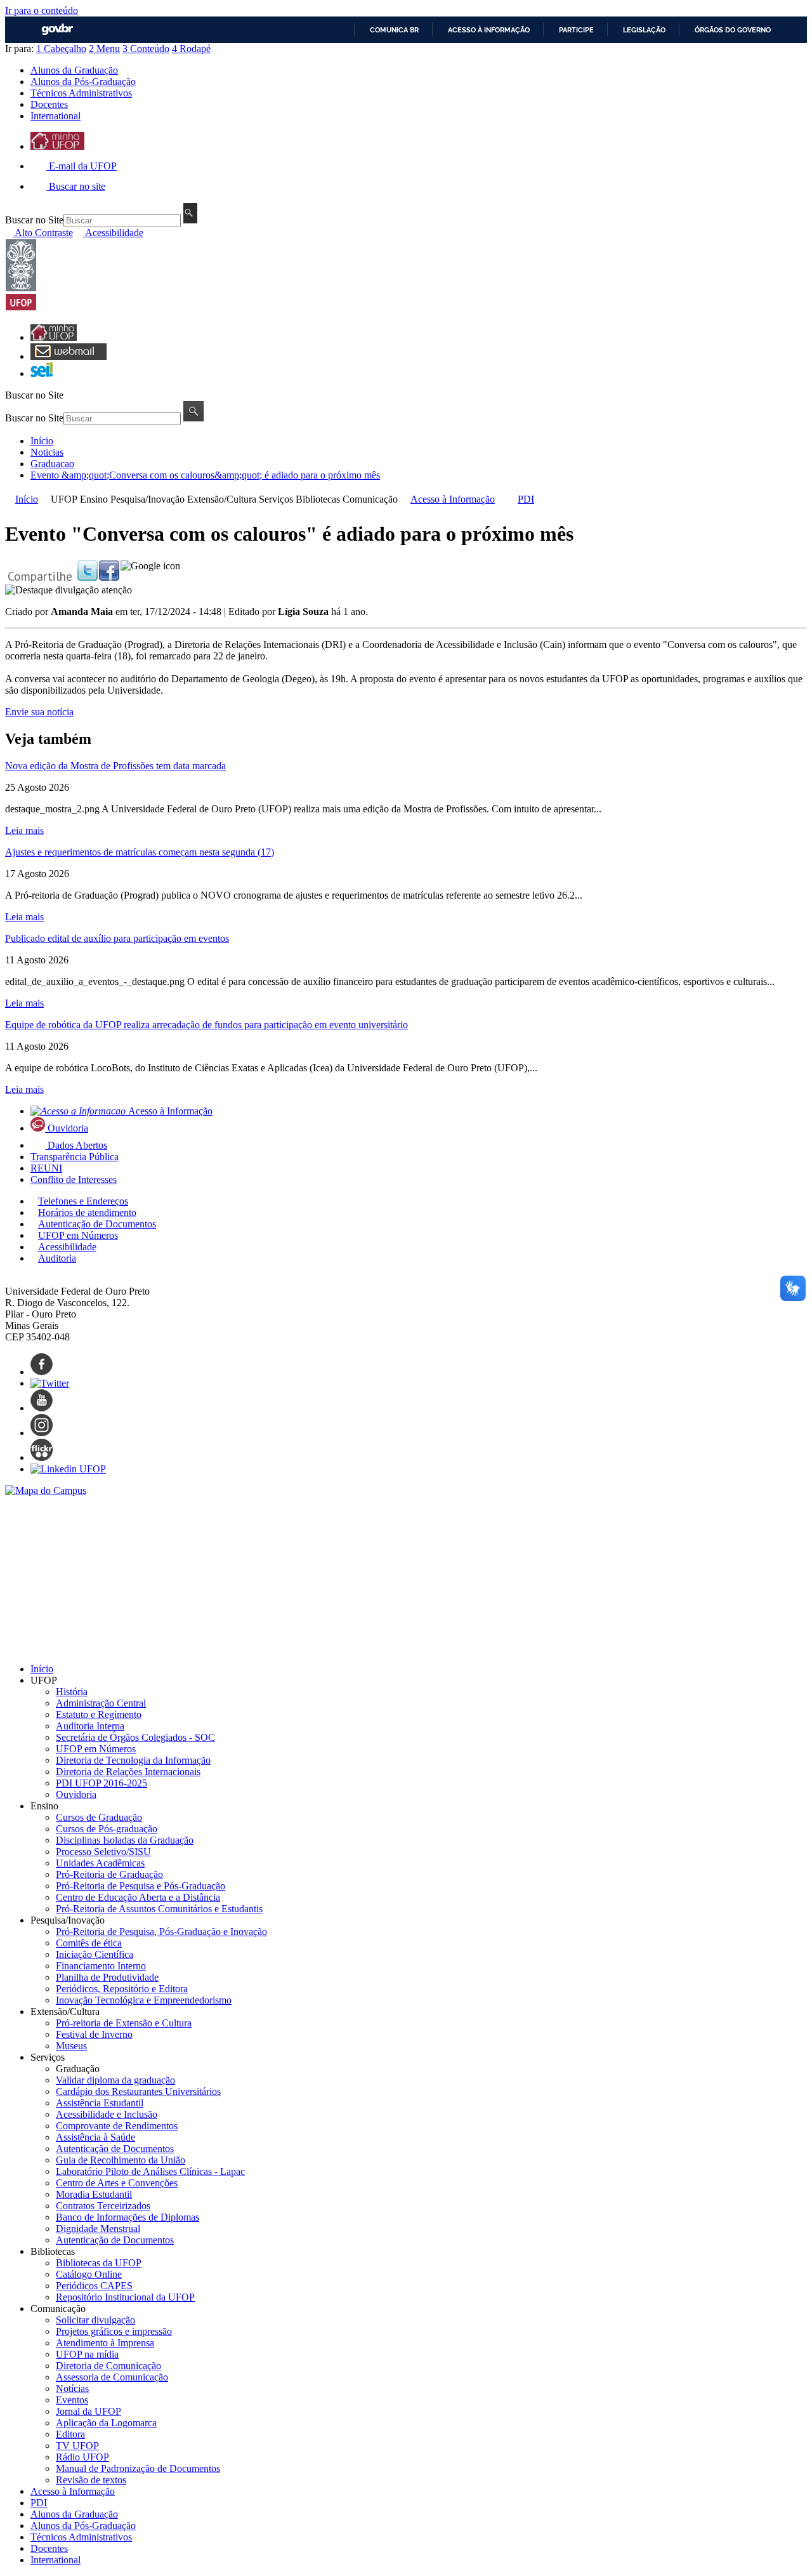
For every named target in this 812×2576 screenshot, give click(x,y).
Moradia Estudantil (94, 2194)
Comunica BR (394, 30)
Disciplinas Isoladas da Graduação (125, 1840)
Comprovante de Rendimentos (117, 2126)
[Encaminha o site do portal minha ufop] (57, 146)
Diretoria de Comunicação (108, 2366)
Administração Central (101, 1703)
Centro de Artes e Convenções (117, 2183)
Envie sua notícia (39, 712)
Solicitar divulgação (95, 2320)
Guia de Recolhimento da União (121, 2160)
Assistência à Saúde (95, 2137)
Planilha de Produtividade (107, 1977)
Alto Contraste (43, 233)
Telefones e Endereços (83, 1201)
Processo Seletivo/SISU (103, 1852)
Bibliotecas (318, 499)
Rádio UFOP (82, 2457)
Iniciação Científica (95, 1954)
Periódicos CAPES (94, 2286)
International (56, 116)
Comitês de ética (89, 1943)
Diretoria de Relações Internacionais (128, 1772)
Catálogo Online (89, 2274)
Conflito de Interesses (74, 1179)
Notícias (72, 2388)
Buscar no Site (34, 220)
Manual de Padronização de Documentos (138, 2468)
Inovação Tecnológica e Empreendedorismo (144, 2000)
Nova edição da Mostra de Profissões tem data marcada (115, 766)
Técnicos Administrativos (81, 93)
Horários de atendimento (87, 1212)
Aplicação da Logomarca (106, 2423)
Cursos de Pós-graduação (107, 1829)
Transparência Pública (75, 1157)
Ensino (94, 499)
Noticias (47, 452)
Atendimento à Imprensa (105, 2343)
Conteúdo (146, 49)
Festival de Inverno (94, 2034)
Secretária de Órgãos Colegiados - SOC (135, 1737)
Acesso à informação (489, 30)
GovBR (57, 30)
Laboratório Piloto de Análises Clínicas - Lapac (150, 2171)
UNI (46, 1168)
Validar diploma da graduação (115, 2080)
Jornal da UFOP (88, 2411)
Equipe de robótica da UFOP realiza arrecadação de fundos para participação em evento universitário (206, 1025)
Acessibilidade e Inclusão (107, 2114)
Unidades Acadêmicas (100, 1863)
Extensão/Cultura (222, 499)
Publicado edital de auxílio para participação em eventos (117, 938)
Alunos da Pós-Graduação (83, 82)
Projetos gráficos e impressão (114, 2331)
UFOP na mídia (87, 2354)
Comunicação (370, 499)
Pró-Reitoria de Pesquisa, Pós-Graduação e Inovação (161, 1932)
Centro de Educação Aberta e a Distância (138, 1897)
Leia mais (24, 830)
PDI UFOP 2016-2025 (101, 1783)
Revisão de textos (91, 2480)
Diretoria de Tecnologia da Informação (133, 1760)
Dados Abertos (77, 1145)
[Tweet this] (88, 577)
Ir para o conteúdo (42, 10)
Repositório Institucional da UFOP (125, 2297)
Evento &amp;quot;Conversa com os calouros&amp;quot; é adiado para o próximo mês (205, 475)
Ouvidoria (68, 1128)
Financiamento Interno (101, 1966)
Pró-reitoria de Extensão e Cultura (124, 2023)
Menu (104, 49)
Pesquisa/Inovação (147, 499)
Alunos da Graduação (74, 70)
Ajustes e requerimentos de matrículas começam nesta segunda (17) (140, 852)
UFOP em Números (78, 1235)
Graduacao (52, 464)
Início (42, 441)
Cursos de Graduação (99, 1817)
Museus (71, 2046)
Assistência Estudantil (100, 2103)
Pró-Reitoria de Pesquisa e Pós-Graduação (141, 1886)
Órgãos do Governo (733, 30)
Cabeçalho (61, 49)
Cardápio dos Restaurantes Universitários (138, 2091)
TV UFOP (77, 2446)
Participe (576, 30)
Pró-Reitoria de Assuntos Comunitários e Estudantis (159, 1909)
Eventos (72, 2400)
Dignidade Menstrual (98, 2229)
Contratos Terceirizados (103, 2206)
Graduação (78, 2069)
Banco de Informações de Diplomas (128, 2217)
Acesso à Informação (453, 499)
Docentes (49, 104)
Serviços (276, 499)
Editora (70, 2434)
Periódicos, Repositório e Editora (122, 1989)
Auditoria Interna (90, 1726)
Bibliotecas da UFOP (99, 2263)
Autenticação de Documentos (97, 1224)
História (72, 1692)
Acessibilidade (113, 233)
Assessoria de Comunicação (112, 2377)
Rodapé (191, 49)
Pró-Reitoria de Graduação (109, 1874)
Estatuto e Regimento (99, 1714)
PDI (526, 499)
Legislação (644, 30)
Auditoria (57, 1258)
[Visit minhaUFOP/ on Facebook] (109, 577)
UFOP (64, 499)
